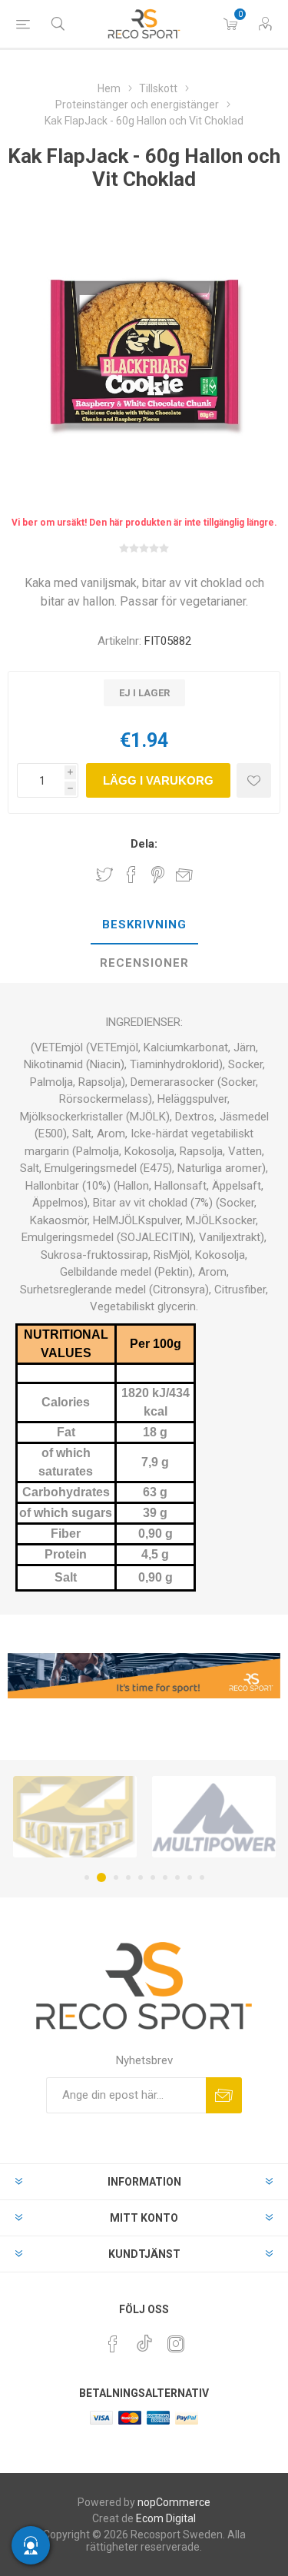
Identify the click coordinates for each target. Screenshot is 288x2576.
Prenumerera (224, 2095)
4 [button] (128, 1877)
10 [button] (202, 1877)
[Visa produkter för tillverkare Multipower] (168, 1817)
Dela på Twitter (104, 875)
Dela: (144, 844)
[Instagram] (176, 2344)
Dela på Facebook (131, 875)
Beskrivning (144, 925)
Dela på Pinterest (158, 875)
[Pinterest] (113, 2344)
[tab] (144, 925)
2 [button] (99, 1877)
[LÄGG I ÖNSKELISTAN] (254, 780)
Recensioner (144, 963)
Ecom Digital (166, 2518)
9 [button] (190, 1877)
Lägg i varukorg (158, 780)
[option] (168, 1817)
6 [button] (153, 1877)
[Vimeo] (144, 2339)
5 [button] (141, 1877)
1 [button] (87, 1877)
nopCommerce (174, 2502)
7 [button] (165, 1877)
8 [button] (177, 1877)
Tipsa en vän (184, 875)
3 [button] (114, 1877)
